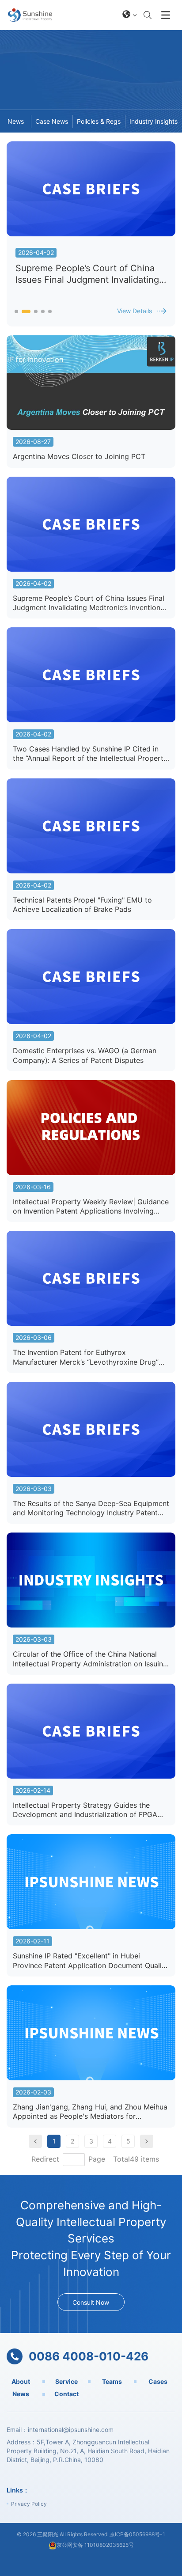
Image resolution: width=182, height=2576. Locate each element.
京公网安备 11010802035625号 (95, 2545)
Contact (66, 2394)
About (21, 2381)
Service (66, 2381)
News (16, 121)
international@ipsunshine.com (71, 2430)
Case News (52, 121)
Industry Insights (154, 121)
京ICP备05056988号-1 (137, 2534)
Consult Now (91, 2302)
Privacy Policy (29, 2504)
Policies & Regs (99, 121)
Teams (112, 2381)
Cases (158, 2381)
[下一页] (147, 2141)
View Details (135, 311)
